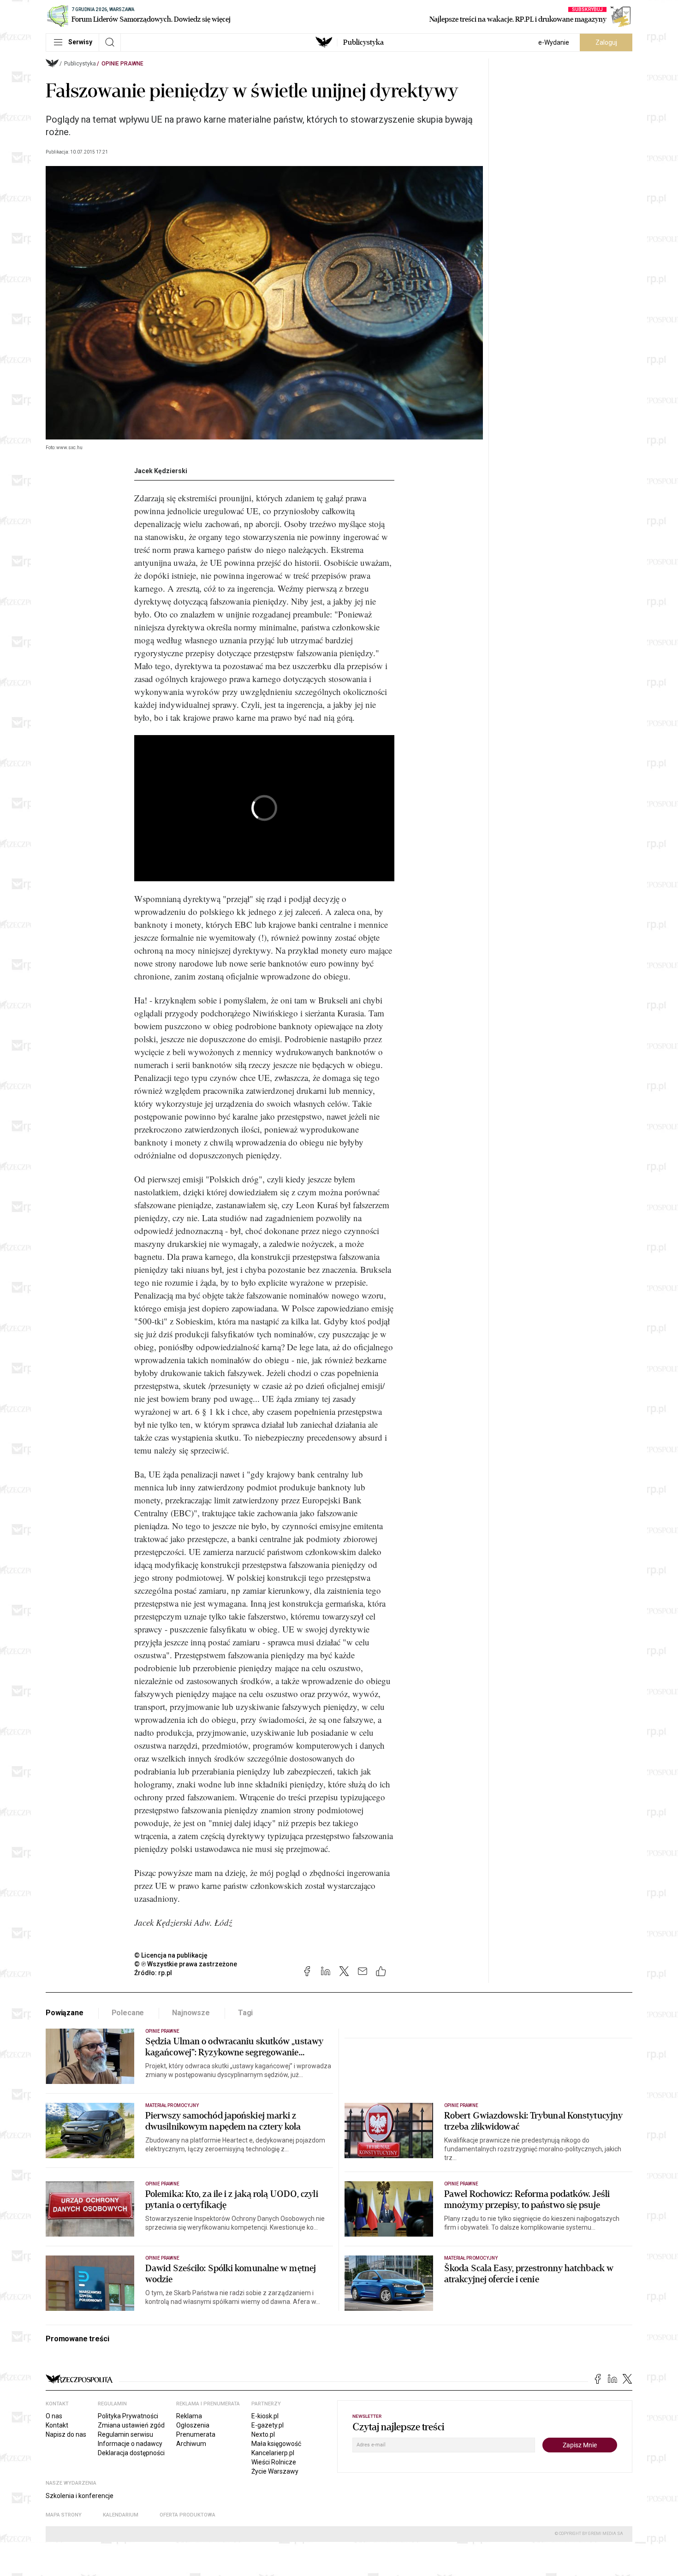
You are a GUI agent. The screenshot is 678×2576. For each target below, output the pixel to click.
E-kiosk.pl (265, 2416)
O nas (54, 2416)
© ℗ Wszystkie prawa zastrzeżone (186, 1964)
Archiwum (191, 2444)
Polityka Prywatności (128, 2416)
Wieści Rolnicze (274, 2462)
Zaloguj (606, 42)
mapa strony (64, 2515)
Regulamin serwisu (125, 2434)
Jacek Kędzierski (161, 471)
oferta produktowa (187, 2515)
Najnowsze (191, 2013)
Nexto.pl (263, 2434)
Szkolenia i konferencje (80, 2496)
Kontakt (57, 2425)
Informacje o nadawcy (130, 2444)
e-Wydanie (554, 42)
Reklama (189, 2416)
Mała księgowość (276, 2444)
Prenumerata (196, 2434)
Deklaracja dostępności (131, 2453)
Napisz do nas (66, 2434)
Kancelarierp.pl (273, 2453)
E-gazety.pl (268, 2425)
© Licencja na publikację (171, 1955)
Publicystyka (363, 42)
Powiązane (65, 2013)
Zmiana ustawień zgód (131, 2425)
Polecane (128, 2013)
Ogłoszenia (193, 2425)
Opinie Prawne (122, 64)
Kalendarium (121, 2515)
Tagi (245, 2013)
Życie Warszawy (275, 2471)
